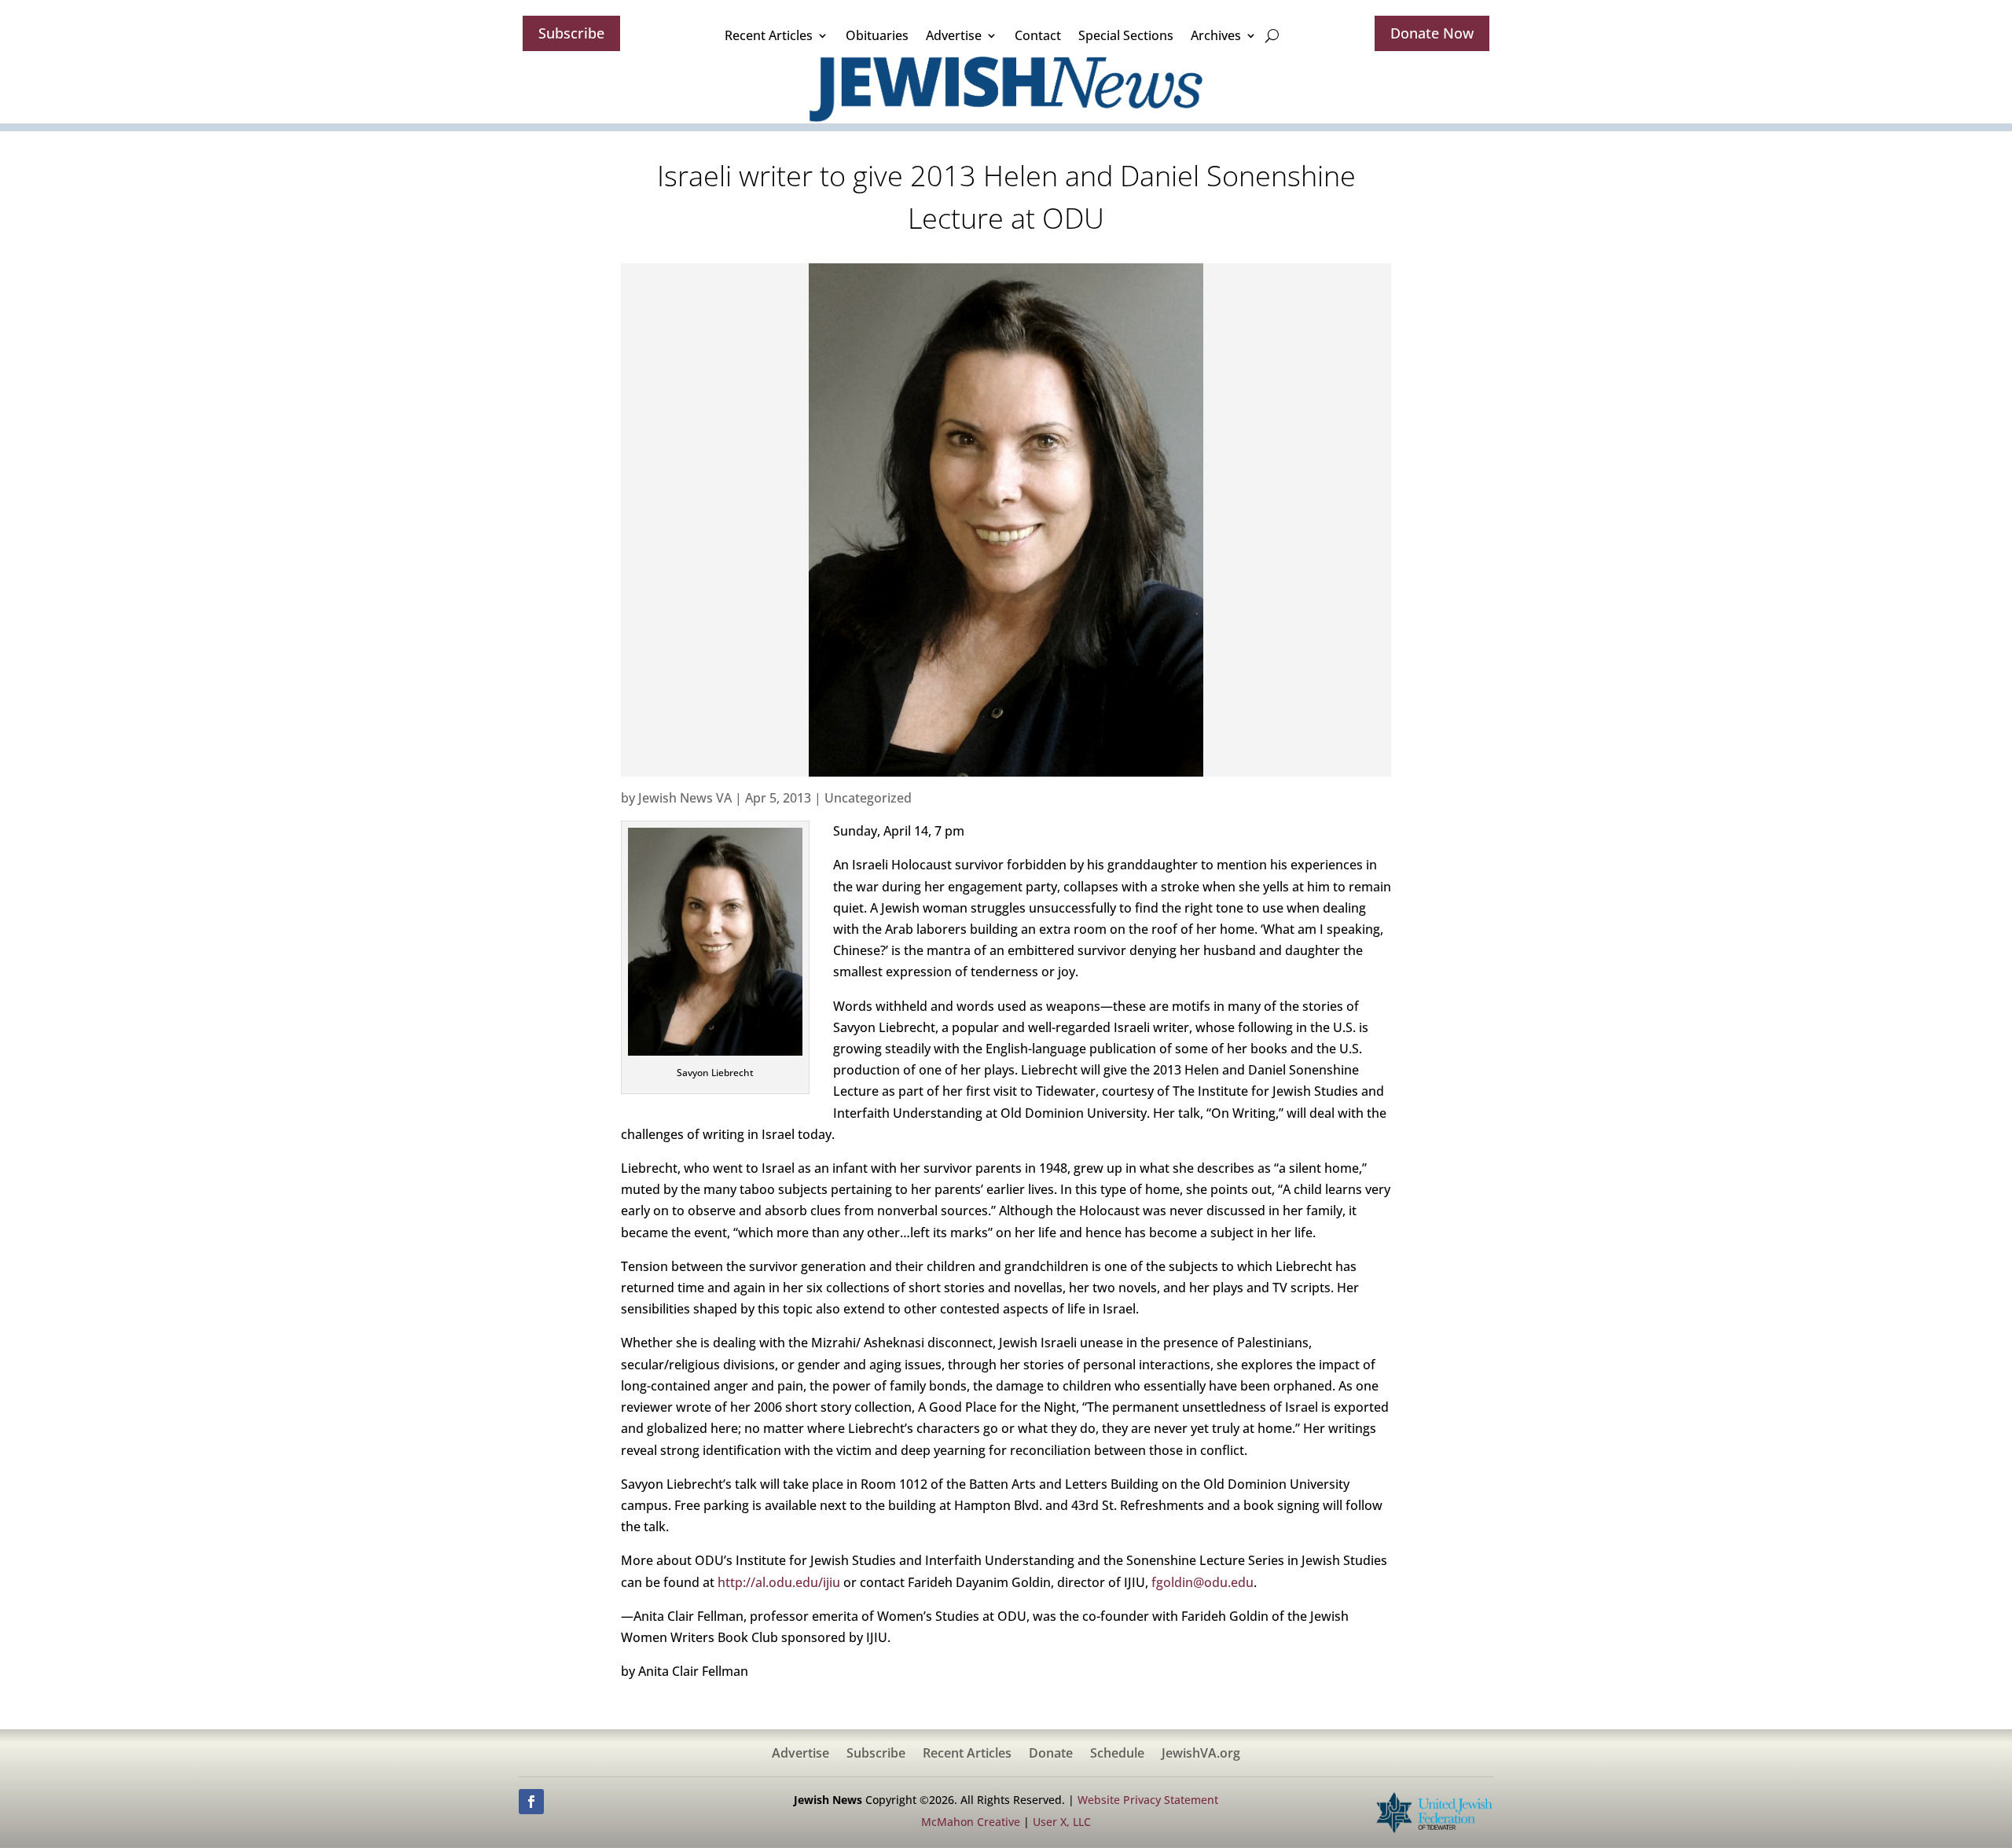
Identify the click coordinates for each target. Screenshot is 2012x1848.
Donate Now (1432, 33)
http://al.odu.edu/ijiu (779, 1582)
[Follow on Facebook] (531, 1802)
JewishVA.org (1201, 1754)
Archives (1216, 35)
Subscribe (571, 33)
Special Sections (1126, 35)
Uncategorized (868, 798)
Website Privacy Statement (1148, 1800)
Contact (1038, 35)
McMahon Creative (971, 1822)
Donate (1051, 1754)
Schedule (1117, 1754)
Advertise (954, 35)
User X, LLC (1062, 1822)
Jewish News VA (685, 798)
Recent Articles (769, 35)
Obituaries (877, 35)
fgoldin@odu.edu (1202, 1582)
